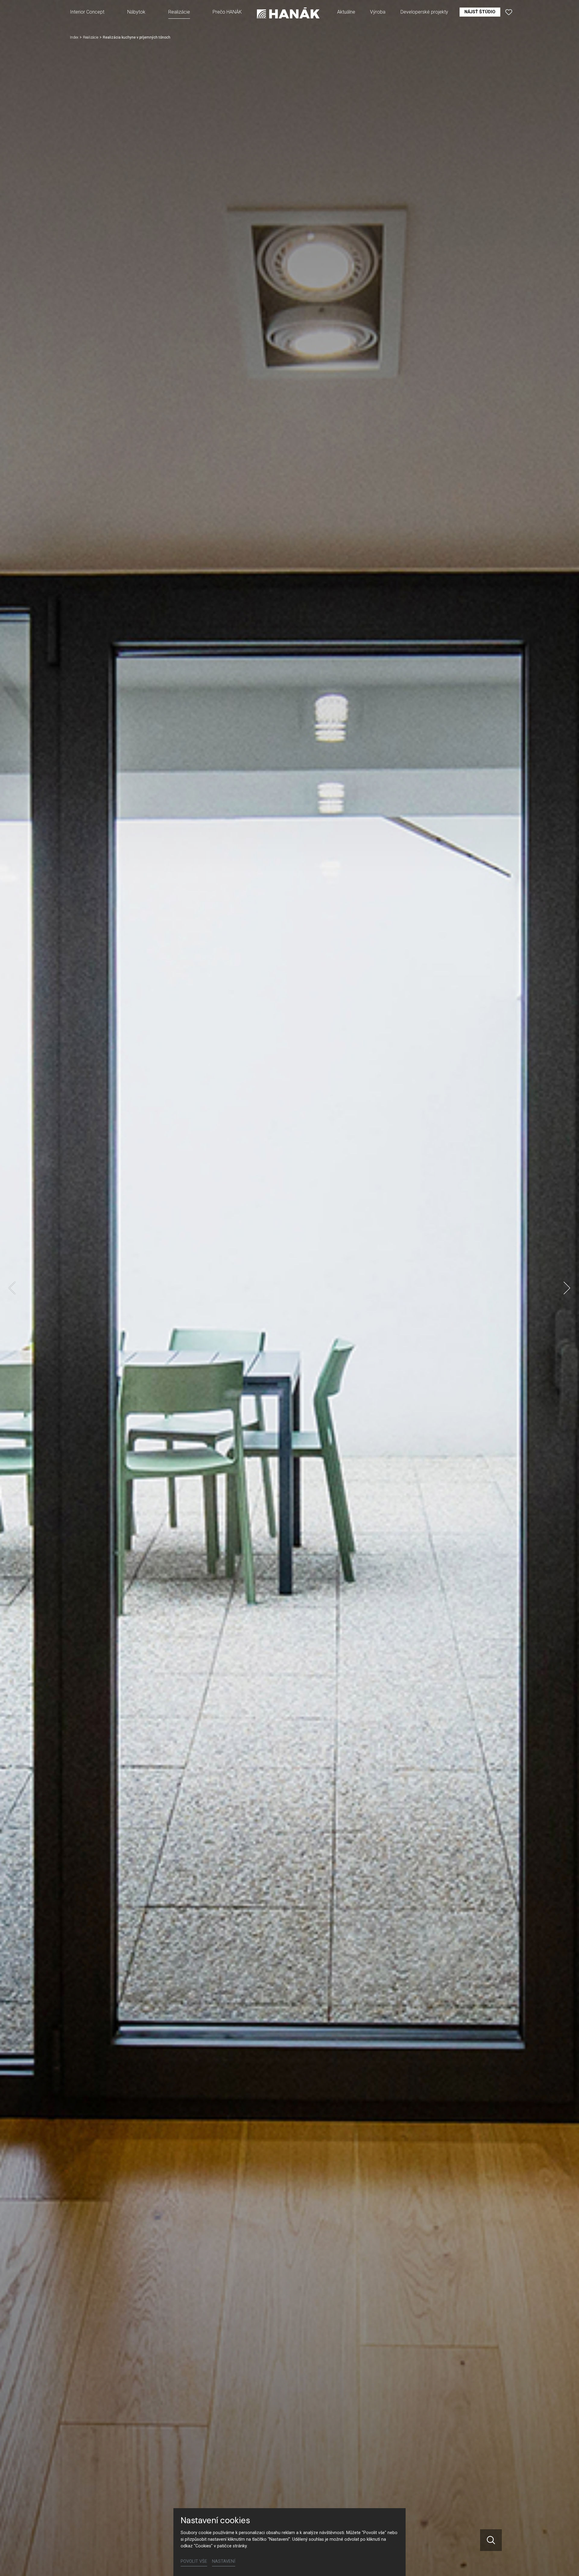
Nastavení (224, 2561)
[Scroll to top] (566, 2563)
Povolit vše (194, 2561)
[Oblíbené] (509, 12)
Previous (12, 1288)
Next (567, 1288)
